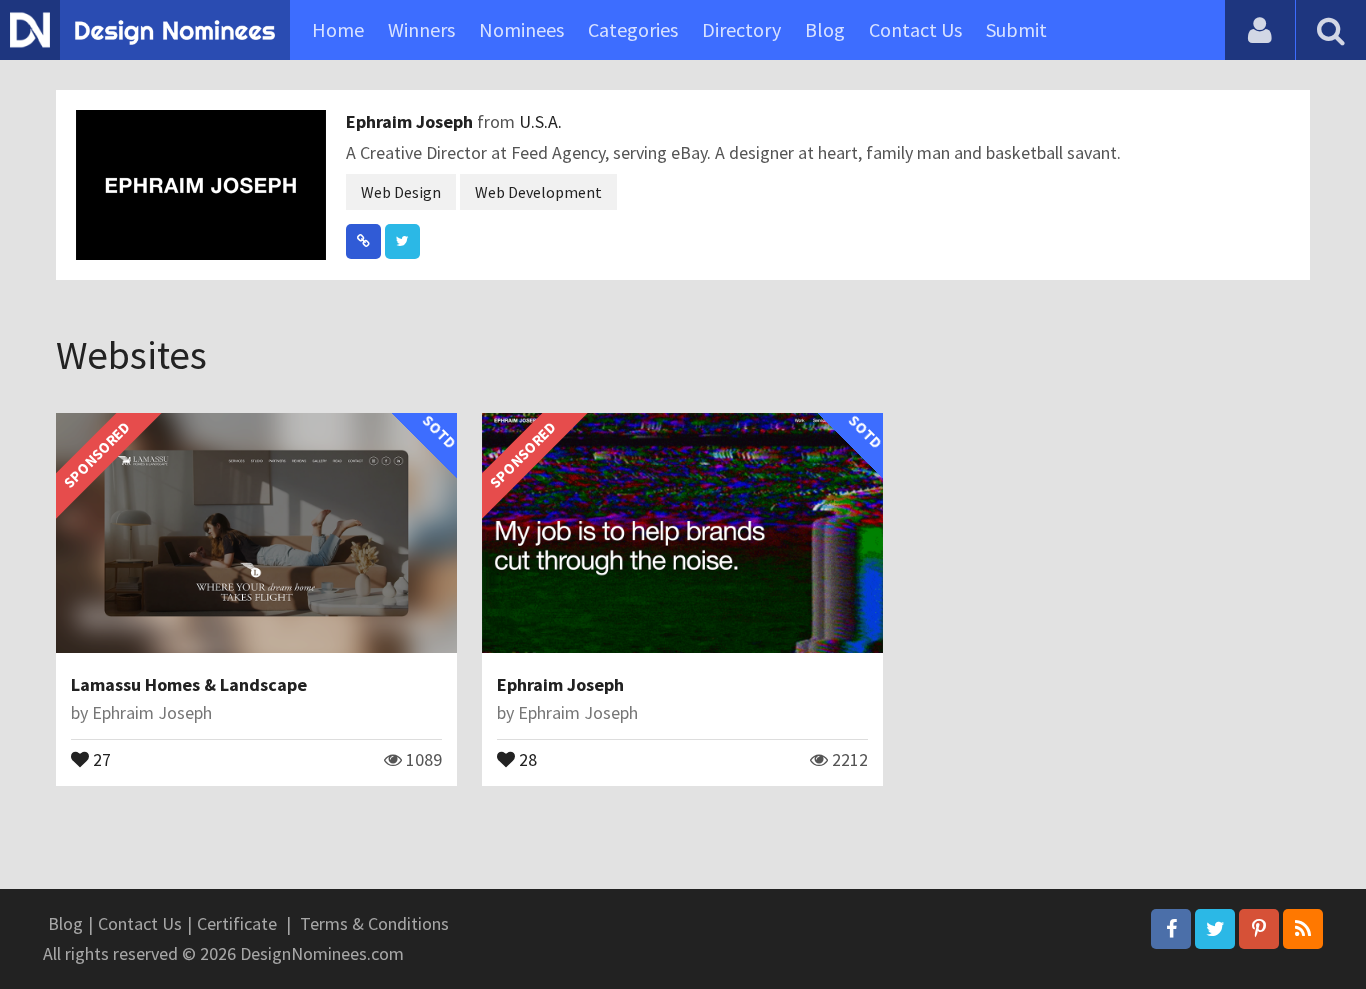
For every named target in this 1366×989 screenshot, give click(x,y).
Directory (741, 29)
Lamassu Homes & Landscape (189, 684)
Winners (421, 29)
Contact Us (915, 29)
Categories (633, 29)
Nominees (521, 29)
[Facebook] (1171, 929)
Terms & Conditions (374, 923)
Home (338, 29)
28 (526, 758)
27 (100, 758)
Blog (825, 29)
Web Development (538, 192)
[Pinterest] (1259, 929)
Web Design (401, 192)
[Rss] (1303, 929)
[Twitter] (1215, 929)
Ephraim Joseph (411, 121)
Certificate (237, 923)
